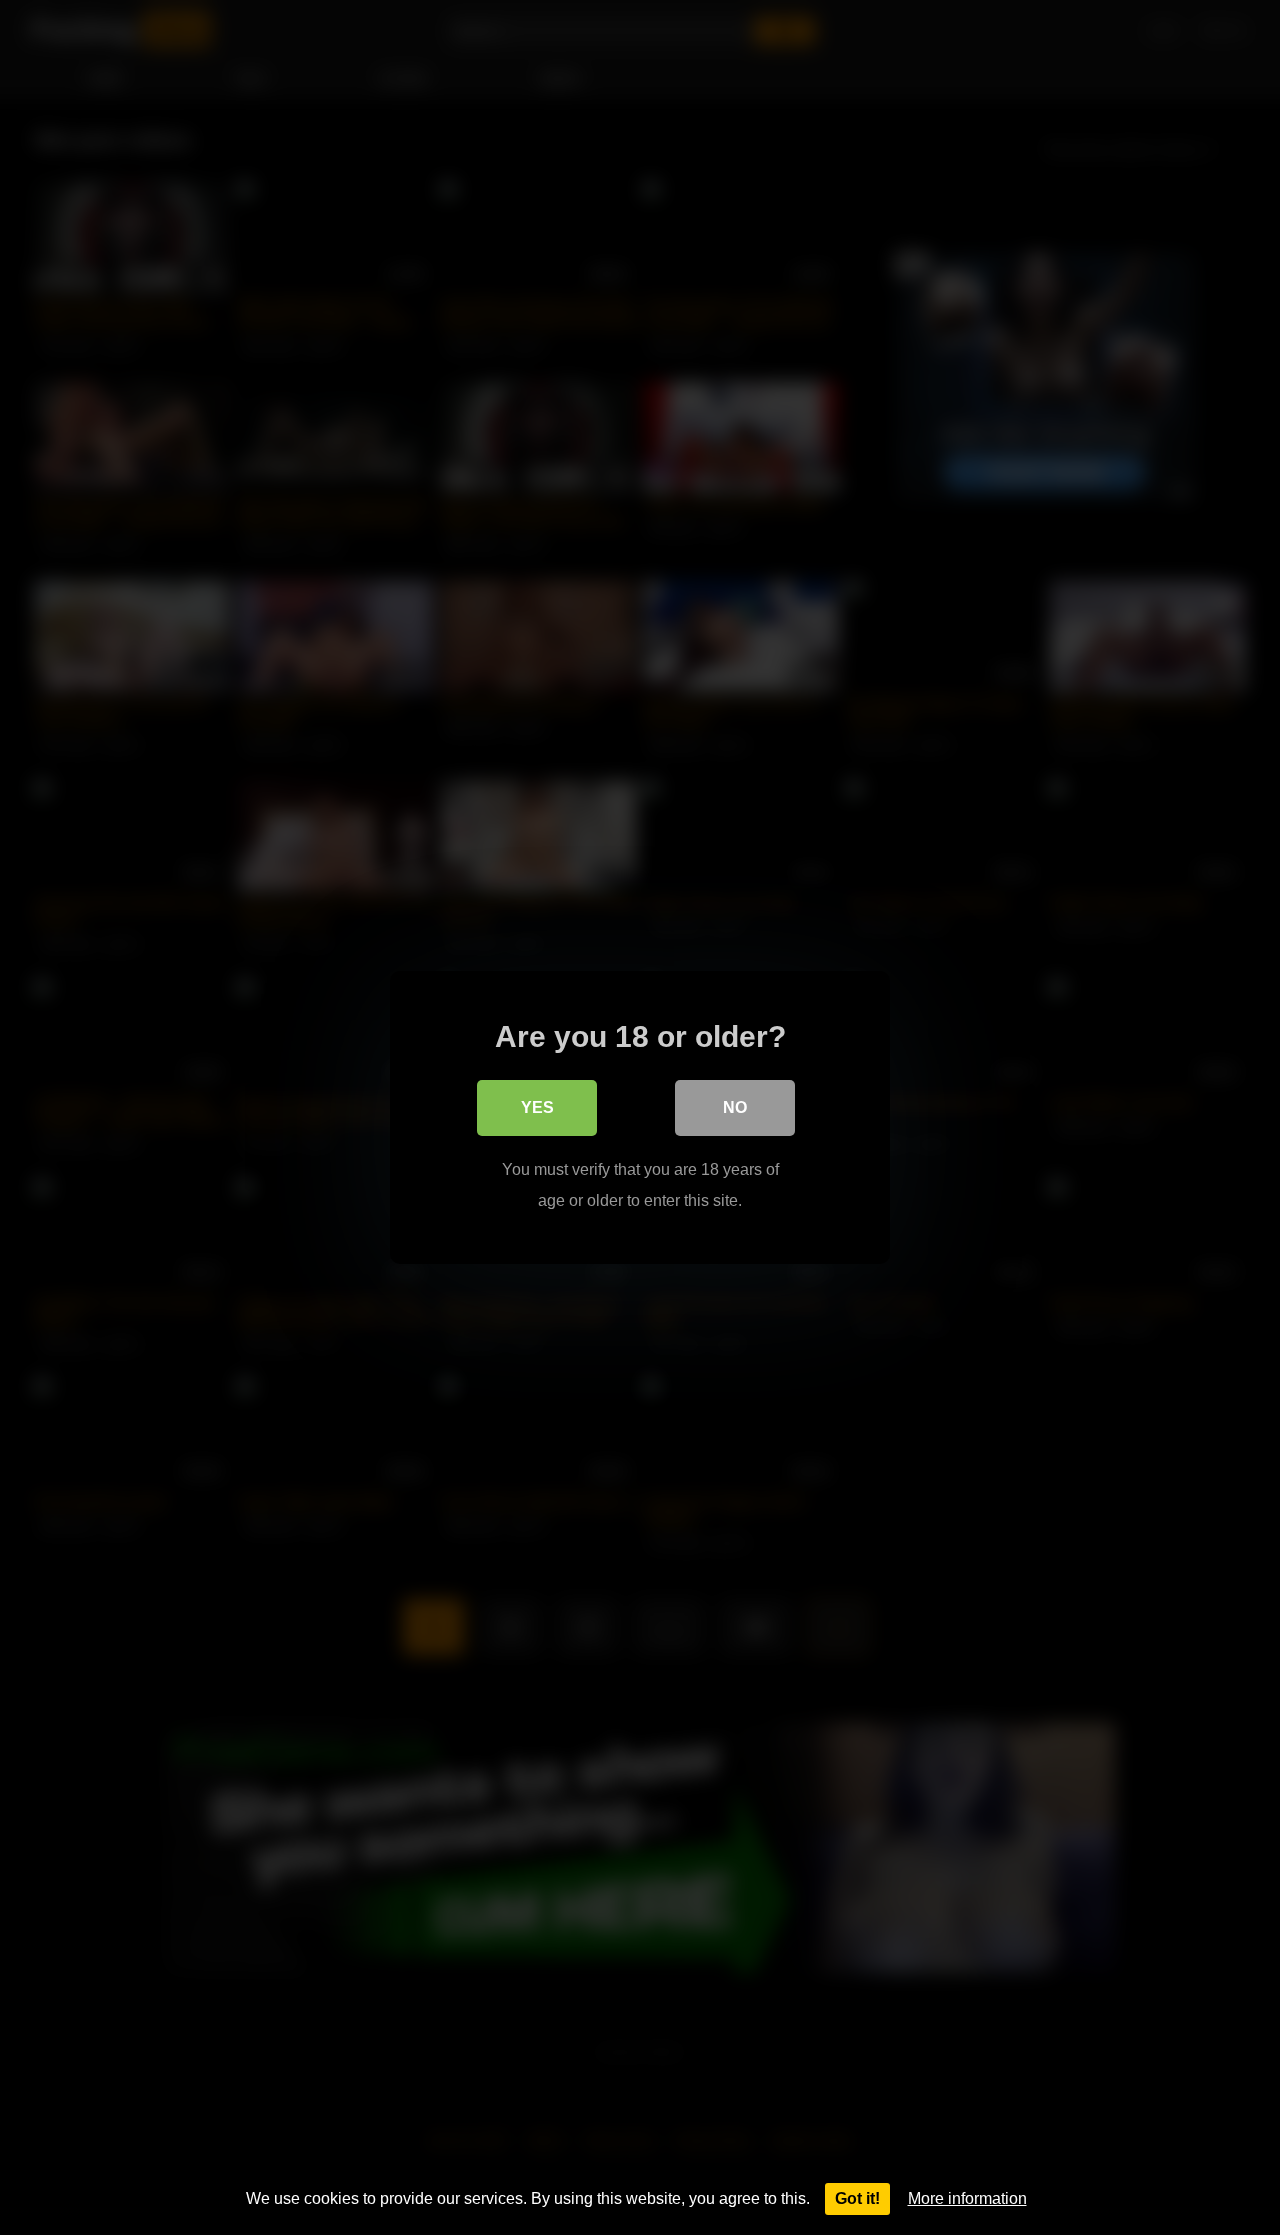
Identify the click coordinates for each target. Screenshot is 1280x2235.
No (735, 1107)
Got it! (857, 2198)
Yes (537, 1107)
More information (967, 2198)
